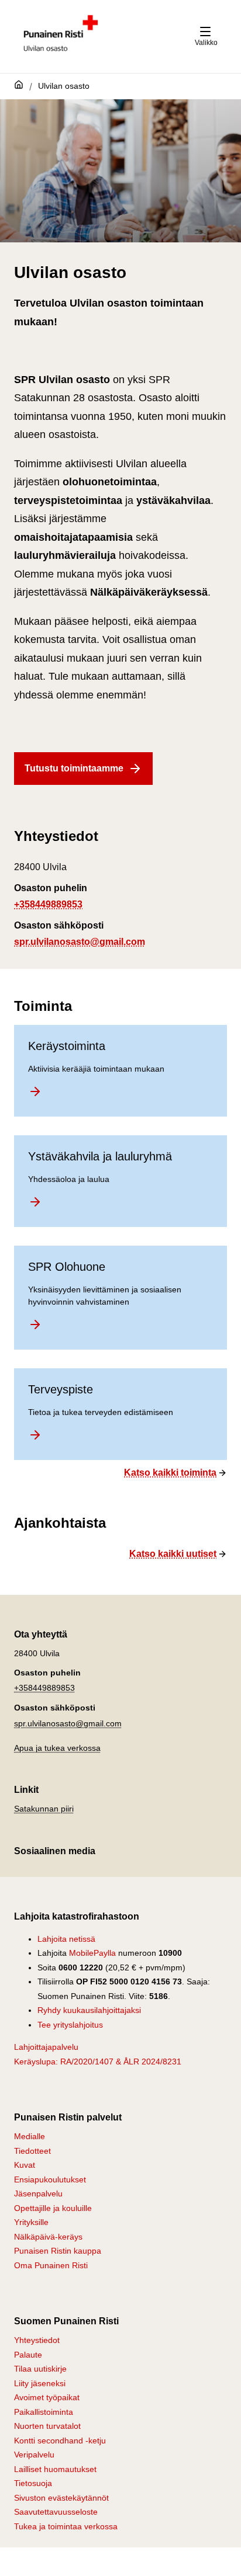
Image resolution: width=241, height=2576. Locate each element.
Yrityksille (31, 2222)
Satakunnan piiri (44, 1809)
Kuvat (25, 2165)
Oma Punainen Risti (51, 2265)
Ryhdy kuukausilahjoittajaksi (89, 2010)
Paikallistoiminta (44, 2412)
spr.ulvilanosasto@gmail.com (80, 942)
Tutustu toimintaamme (74, 768)
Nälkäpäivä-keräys (48, 2237)
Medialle (30, 2136)
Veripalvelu (34, 2455)
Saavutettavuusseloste (56, 2512)
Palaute (28, 2355)
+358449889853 (48, 904)
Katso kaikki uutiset (173, 1554)
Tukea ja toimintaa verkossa (66, 2526)
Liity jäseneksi (40, 2383)
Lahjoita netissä (66, 1939)
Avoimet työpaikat (47, 2397)
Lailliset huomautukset (55, 2469)
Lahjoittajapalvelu (46, 2047)
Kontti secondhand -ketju (60, 2441)
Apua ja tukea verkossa (57, 1748)
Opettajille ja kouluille (53, 2208)
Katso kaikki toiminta (170, 1473)
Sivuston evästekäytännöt (61, 2498)
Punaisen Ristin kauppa (58, 2251)
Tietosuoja (33, 2483)
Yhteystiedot (37, 2340)
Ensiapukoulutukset (50, 2179)
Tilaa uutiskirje (40, 2369)
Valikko (206, 43)
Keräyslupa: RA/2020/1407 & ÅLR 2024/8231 (98, 2062)
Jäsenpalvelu (38, 2193)
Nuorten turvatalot (47, 2426)
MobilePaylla (92, 1953)
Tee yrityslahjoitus (70, 2025)
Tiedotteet (32, 2151)
